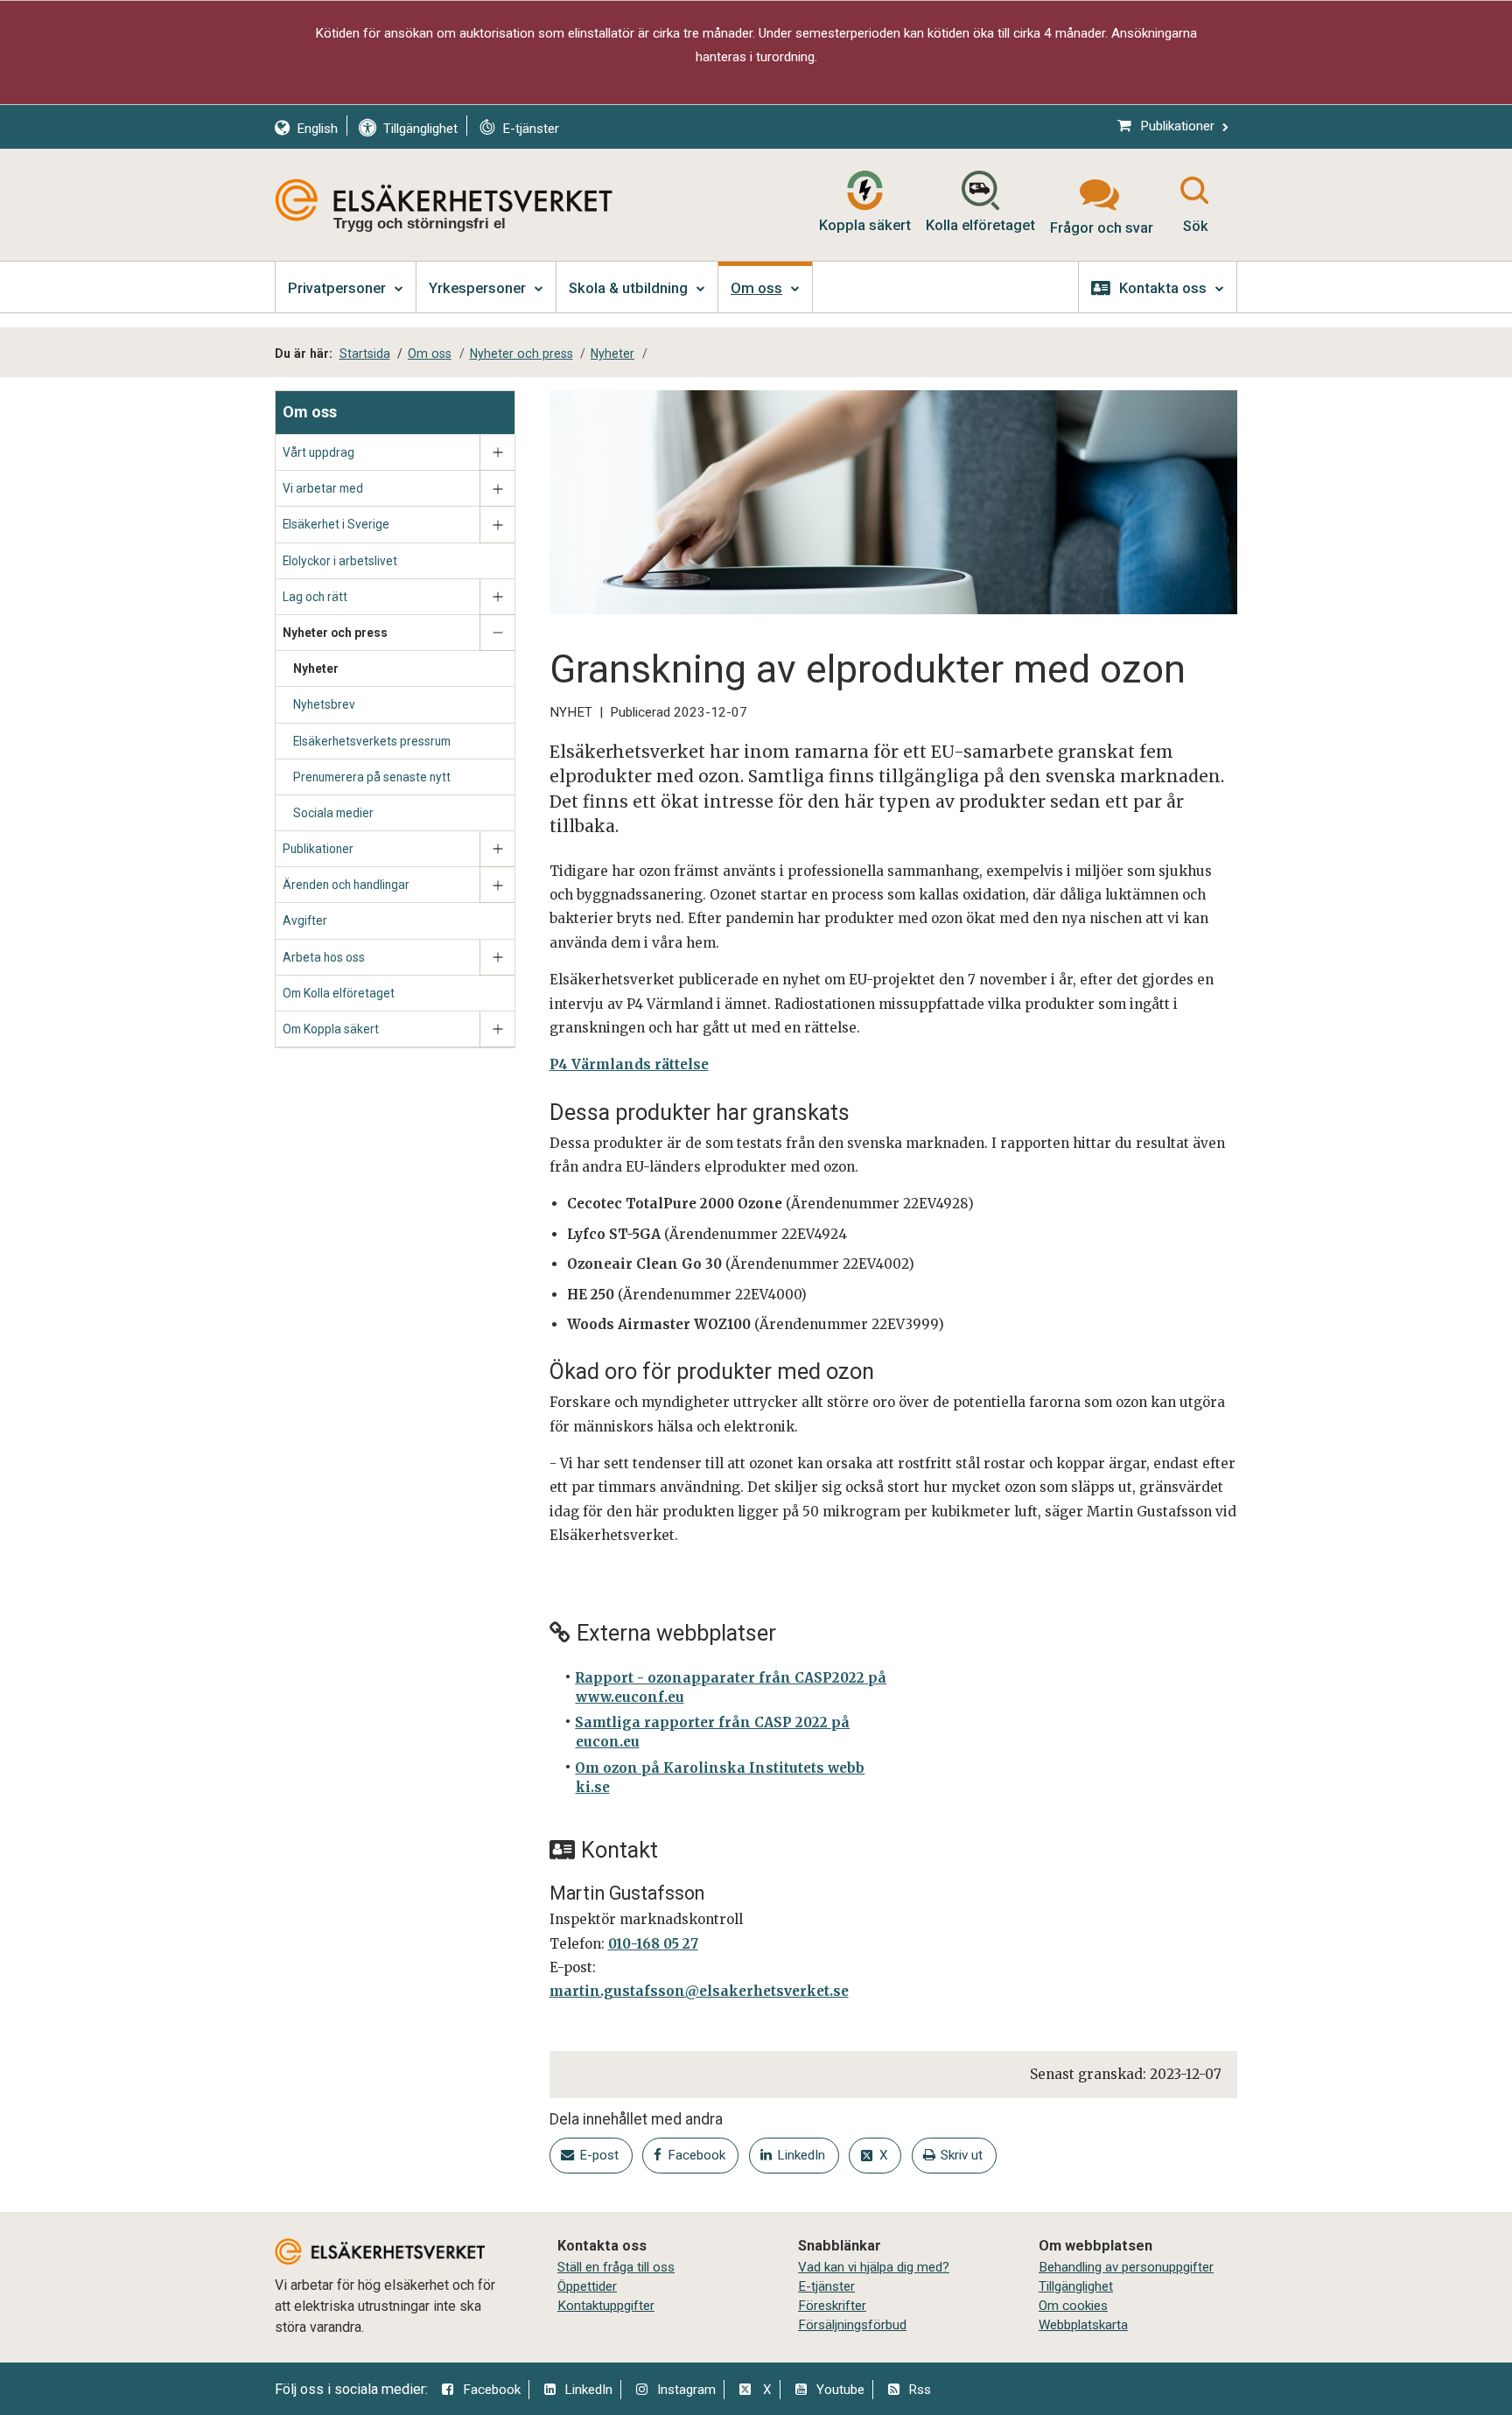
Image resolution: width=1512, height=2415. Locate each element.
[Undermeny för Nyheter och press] (497, 633)
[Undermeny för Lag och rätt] (497, 597)
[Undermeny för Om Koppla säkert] (497, 1029)
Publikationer (318, 849)
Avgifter (305, 920)
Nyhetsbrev (324, 704)
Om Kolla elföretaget (339, 993)
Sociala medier (333, 813)
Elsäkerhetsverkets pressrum (372, 741)
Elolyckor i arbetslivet (340, 561)
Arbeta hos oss (324, 957)
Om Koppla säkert (331, 1029)
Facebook (492, 2390)
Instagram (686, 2390)
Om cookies (1073, 2306)
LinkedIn (588, 2390)
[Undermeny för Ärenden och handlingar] (497, 885)
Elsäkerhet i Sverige (336, 524)
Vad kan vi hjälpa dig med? (874, 2267)
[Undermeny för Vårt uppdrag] (497, 453)
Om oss (310, 412)
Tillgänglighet (1076, 2286)
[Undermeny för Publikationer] (497, 849)
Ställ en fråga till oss (616, 2267)
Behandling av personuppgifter (1126, 2267)
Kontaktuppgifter (606, 2306)
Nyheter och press (335, 633)
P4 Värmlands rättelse (629, 1064)
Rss (920, 2390)
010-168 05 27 (653, 1944)
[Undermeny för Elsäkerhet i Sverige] (497, 525)
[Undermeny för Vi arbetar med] (497, 489)
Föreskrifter (832, 2306)
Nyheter (316, 668)
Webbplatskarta (1083, 2325)
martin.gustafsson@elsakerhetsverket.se (699, 1991)
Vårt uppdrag (318, 452)
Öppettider (587, 2286)
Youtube (840, 2390)
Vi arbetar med (323, 488)
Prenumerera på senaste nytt (372, 777)
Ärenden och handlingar (346, 885)
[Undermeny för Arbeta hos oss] (497, 958)
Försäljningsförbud (852, 2325)
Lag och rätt (315, 597)
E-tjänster (826, 2286)
